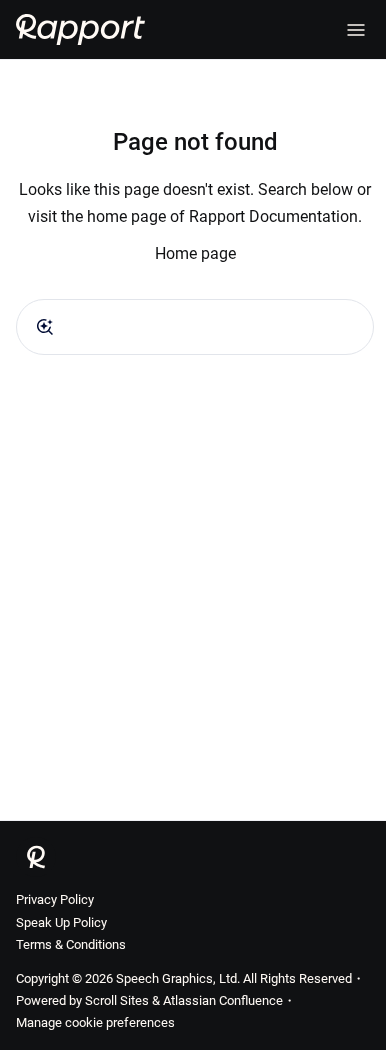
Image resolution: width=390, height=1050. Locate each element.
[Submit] (45, 327)
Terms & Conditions (71, 944)
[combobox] (195, 327)
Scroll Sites (117, 1000)
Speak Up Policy (61, 922)
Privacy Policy (55, 899)
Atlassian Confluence (223, 1000)
